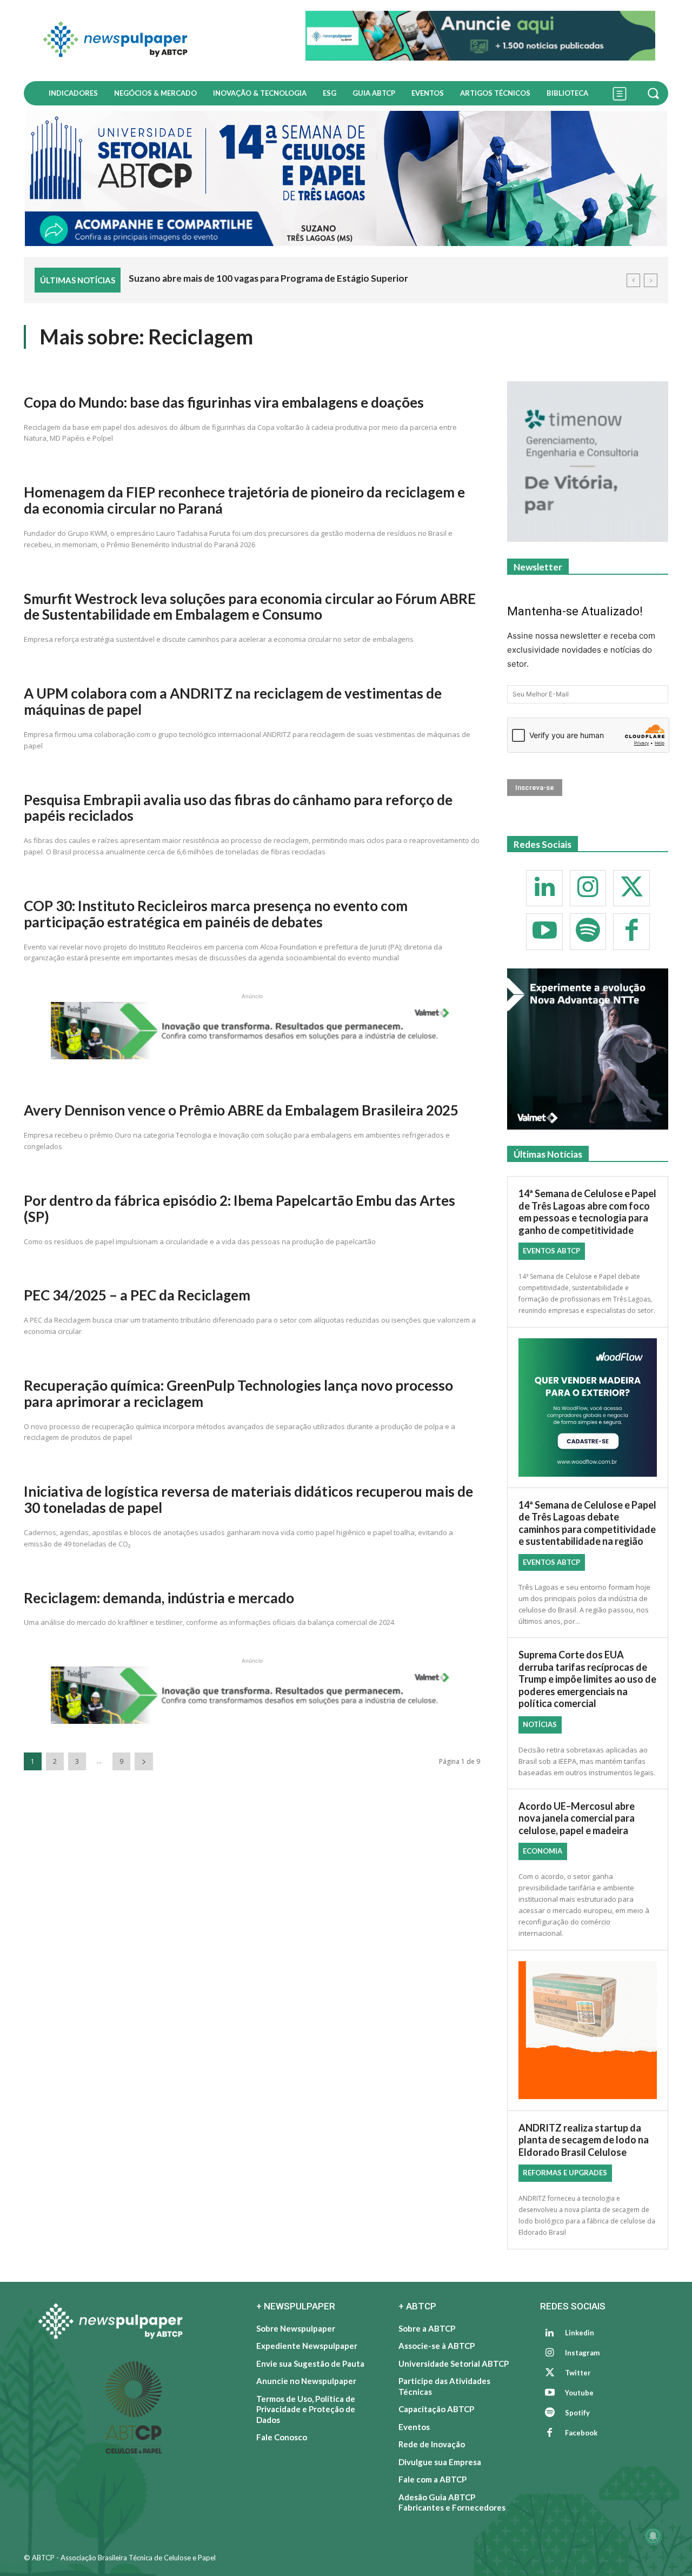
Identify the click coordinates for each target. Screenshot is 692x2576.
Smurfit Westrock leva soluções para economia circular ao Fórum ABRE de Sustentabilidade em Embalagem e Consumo (250, 607)
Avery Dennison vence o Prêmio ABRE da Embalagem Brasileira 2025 (241, 1110)
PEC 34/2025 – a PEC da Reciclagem (137, 1295)
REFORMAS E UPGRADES (565, 2173)
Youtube (579, 2393)
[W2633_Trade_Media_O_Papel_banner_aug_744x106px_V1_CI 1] (252, 1056)
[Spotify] (588, 932)
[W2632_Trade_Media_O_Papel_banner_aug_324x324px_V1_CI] (588, 1049)
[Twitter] (631, 888)
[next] (651, 280)
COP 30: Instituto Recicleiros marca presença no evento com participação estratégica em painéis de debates (216, 914)
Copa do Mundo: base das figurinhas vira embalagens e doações (224, 402)
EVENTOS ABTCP (551, 1251)
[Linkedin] (544, 888)
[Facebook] (631, 932)
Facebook (581, 2433)
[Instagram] (588, 888)
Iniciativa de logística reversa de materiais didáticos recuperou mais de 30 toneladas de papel (248, 1499)
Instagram (582, 2353)
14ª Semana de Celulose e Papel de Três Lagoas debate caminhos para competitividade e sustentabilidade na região (587, 1523)
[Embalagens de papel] (588, 2030)
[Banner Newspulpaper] (588, 1407)
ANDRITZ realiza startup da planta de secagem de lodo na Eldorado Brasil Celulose (584, 2140)
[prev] (633, 280)
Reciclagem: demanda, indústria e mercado (159, 1598)
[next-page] (144, 1761)
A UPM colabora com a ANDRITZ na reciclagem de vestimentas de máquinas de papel (233, 701)
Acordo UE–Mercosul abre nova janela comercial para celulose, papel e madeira (577, 1818)
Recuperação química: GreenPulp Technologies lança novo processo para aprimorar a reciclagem (238, 1393)
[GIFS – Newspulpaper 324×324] (588, 462)
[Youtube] (544, 932)
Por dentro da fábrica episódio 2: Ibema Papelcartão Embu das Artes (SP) (239, 1209)
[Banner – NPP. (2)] (480, 36)
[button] (655, 93)
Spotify (577, 2413)
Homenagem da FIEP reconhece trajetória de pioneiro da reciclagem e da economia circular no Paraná (244, 500)
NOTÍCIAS (540, 1724)
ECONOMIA (543, 1851)
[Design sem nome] (346, 178)
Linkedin (580, 2333)
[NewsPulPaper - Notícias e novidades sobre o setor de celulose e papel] (158, 41)
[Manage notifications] (653, 2536)
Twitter (578, 2373)
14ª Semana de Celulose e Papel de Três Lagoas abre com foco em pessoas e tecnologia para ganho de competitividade (587, 1212)
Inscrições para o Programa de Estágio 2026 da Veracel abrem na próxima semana (300, 278)
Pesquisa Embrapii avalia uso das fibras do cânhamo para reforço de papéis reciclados (238, 808)
